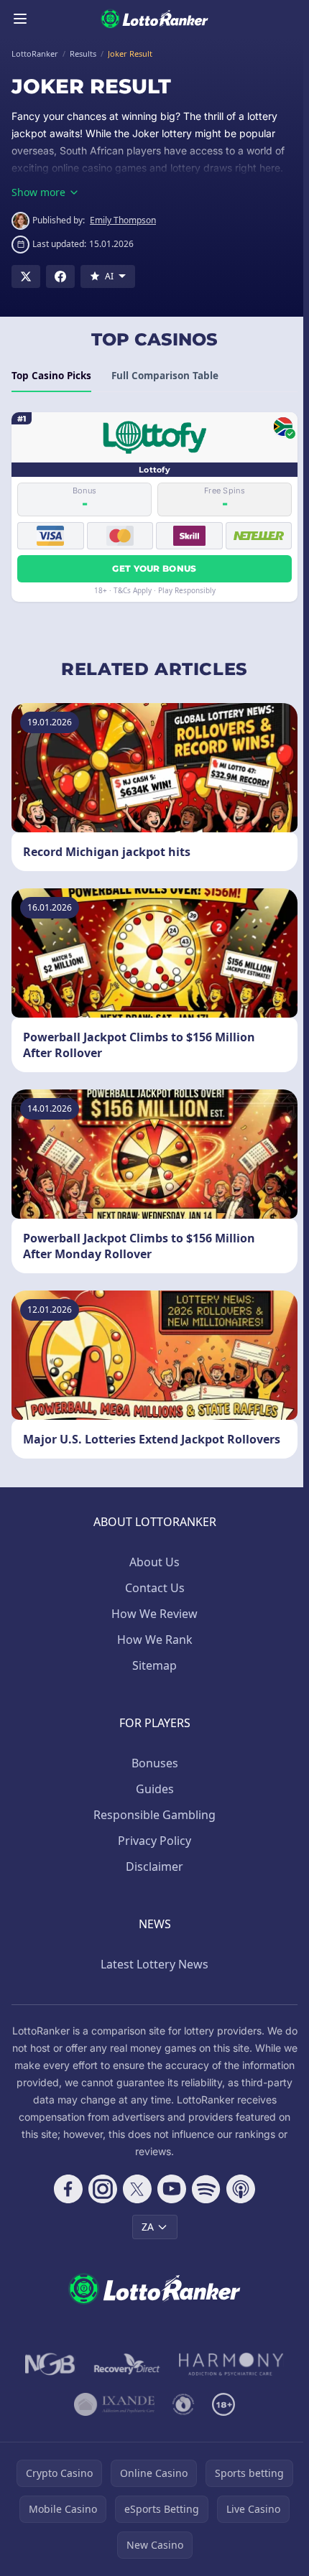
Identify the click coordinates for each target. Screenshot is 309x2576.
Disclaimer (154, 1866)
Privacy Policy (154, 1841)
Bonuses (155, 1763)
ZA (148, 2227)
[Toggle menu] (20, 19)
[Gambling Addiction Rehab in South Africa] (231, 2364)
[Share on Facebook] (60, 276)
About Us (154, 1562)
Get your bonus (154, 568)
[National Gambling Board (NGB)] (50, 2364)
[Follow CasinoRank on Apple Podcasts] (241, 2189)
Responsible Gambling (154, 1815)
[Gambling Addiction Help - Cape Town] (114, 2404)
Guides (155, 1789)
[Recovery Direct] (127, 2364)
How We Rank (155, 1640)
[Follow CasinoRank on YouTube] (172, 2189)
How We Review (154, 1614)
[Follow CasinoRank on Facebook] (68, 2189)
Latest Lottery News (154, 1964)
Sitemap (154, 1665)
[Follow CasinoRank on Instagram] (103, 2189)
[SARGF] (183, 2404)
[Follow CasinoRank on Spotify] (206, 2189)
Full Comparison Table (165, 376)
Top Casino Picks (51, 376)
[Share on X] (26, 276)
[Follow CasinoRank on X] (137, 2189)
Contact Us (155, 1588)
